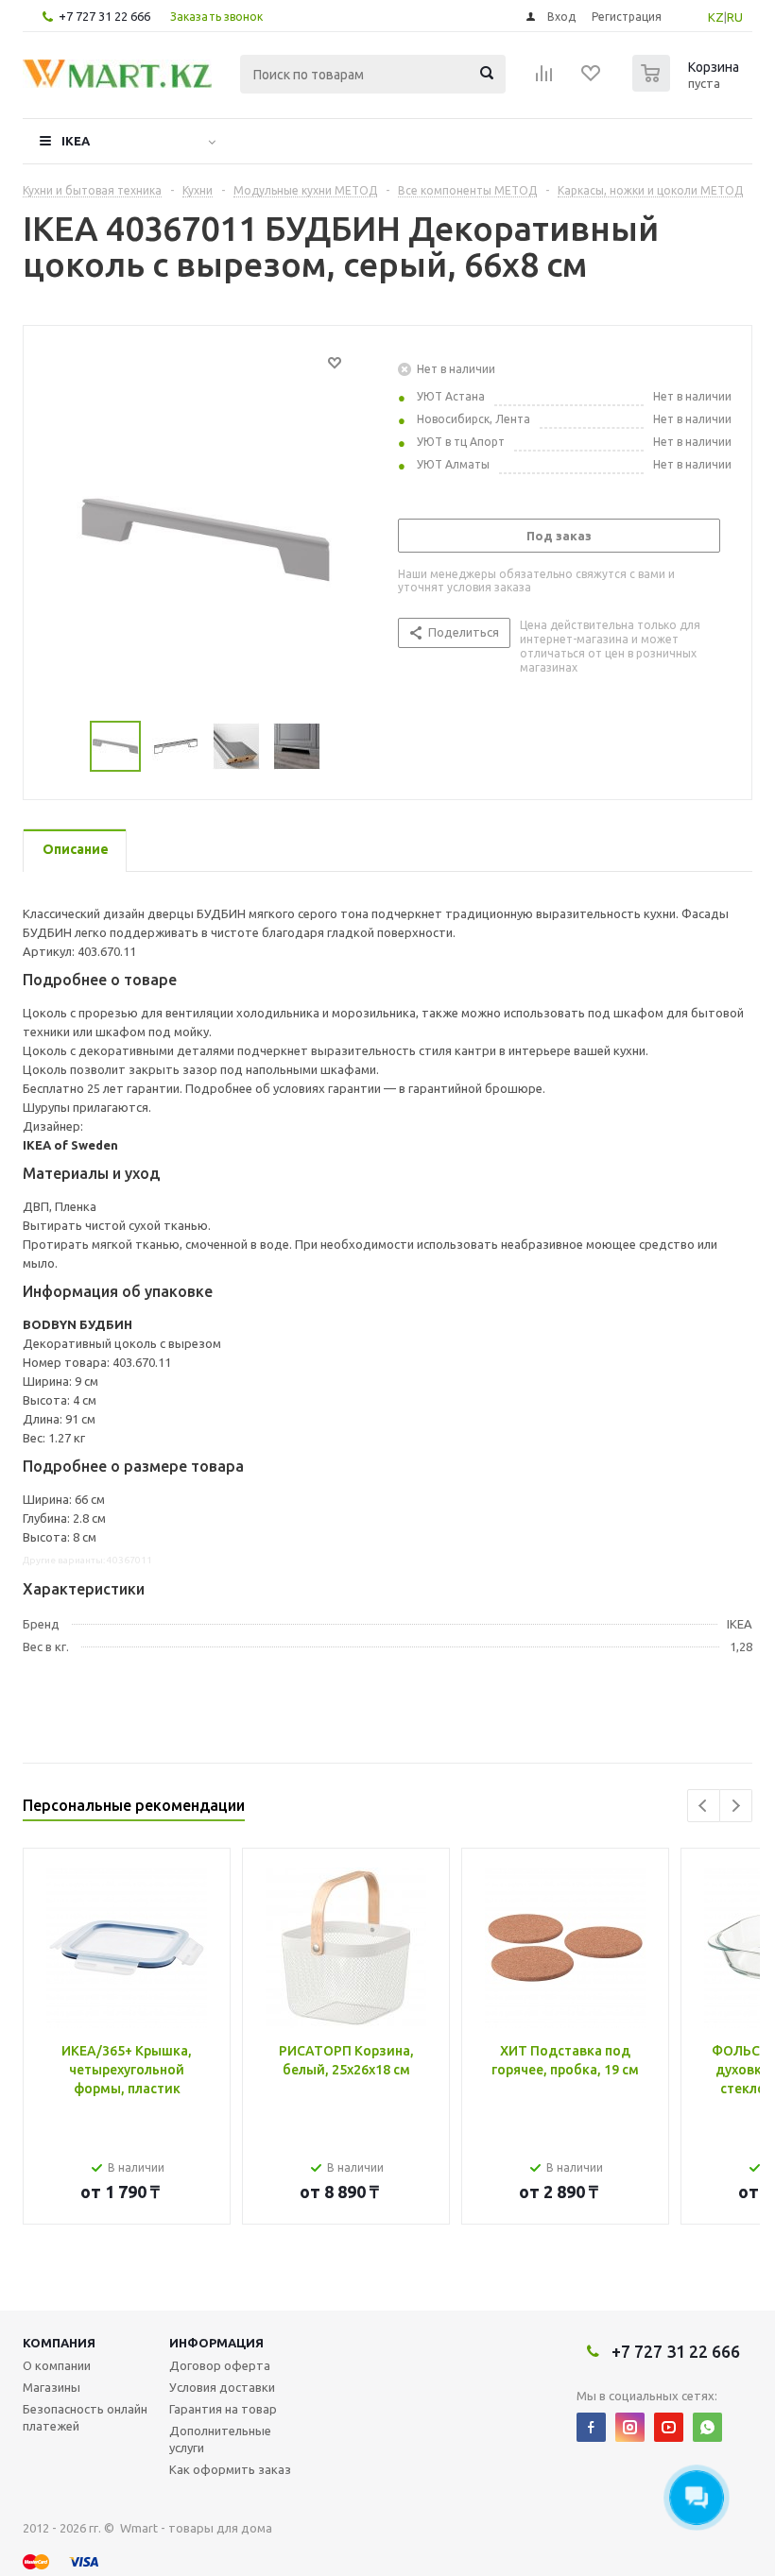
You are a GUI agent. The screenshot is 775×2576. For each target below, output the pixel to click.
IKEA (76, 141)
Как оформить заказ (230, 2469)
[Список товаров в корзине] (688, 86)
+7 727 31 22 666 (104, 16)
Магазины (52, 2387)
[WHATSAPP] (707, 2427)
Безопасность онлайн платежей (85, 2417)
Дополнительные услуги (220, 2439)
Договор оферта (220, 2365)
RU (735, 17)
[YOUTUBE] (669, 2427)
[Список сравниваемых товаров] (544, 79)
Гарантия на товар (223, 2409)
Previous (704, 1806)
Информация (216, 2343)
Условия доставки (222, 2387)
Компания (59, 2343)
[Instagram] (630, 2427)
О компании (57, 2365)
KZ (716, 17)
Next (736, 1806)
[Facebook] (591, 2427)
